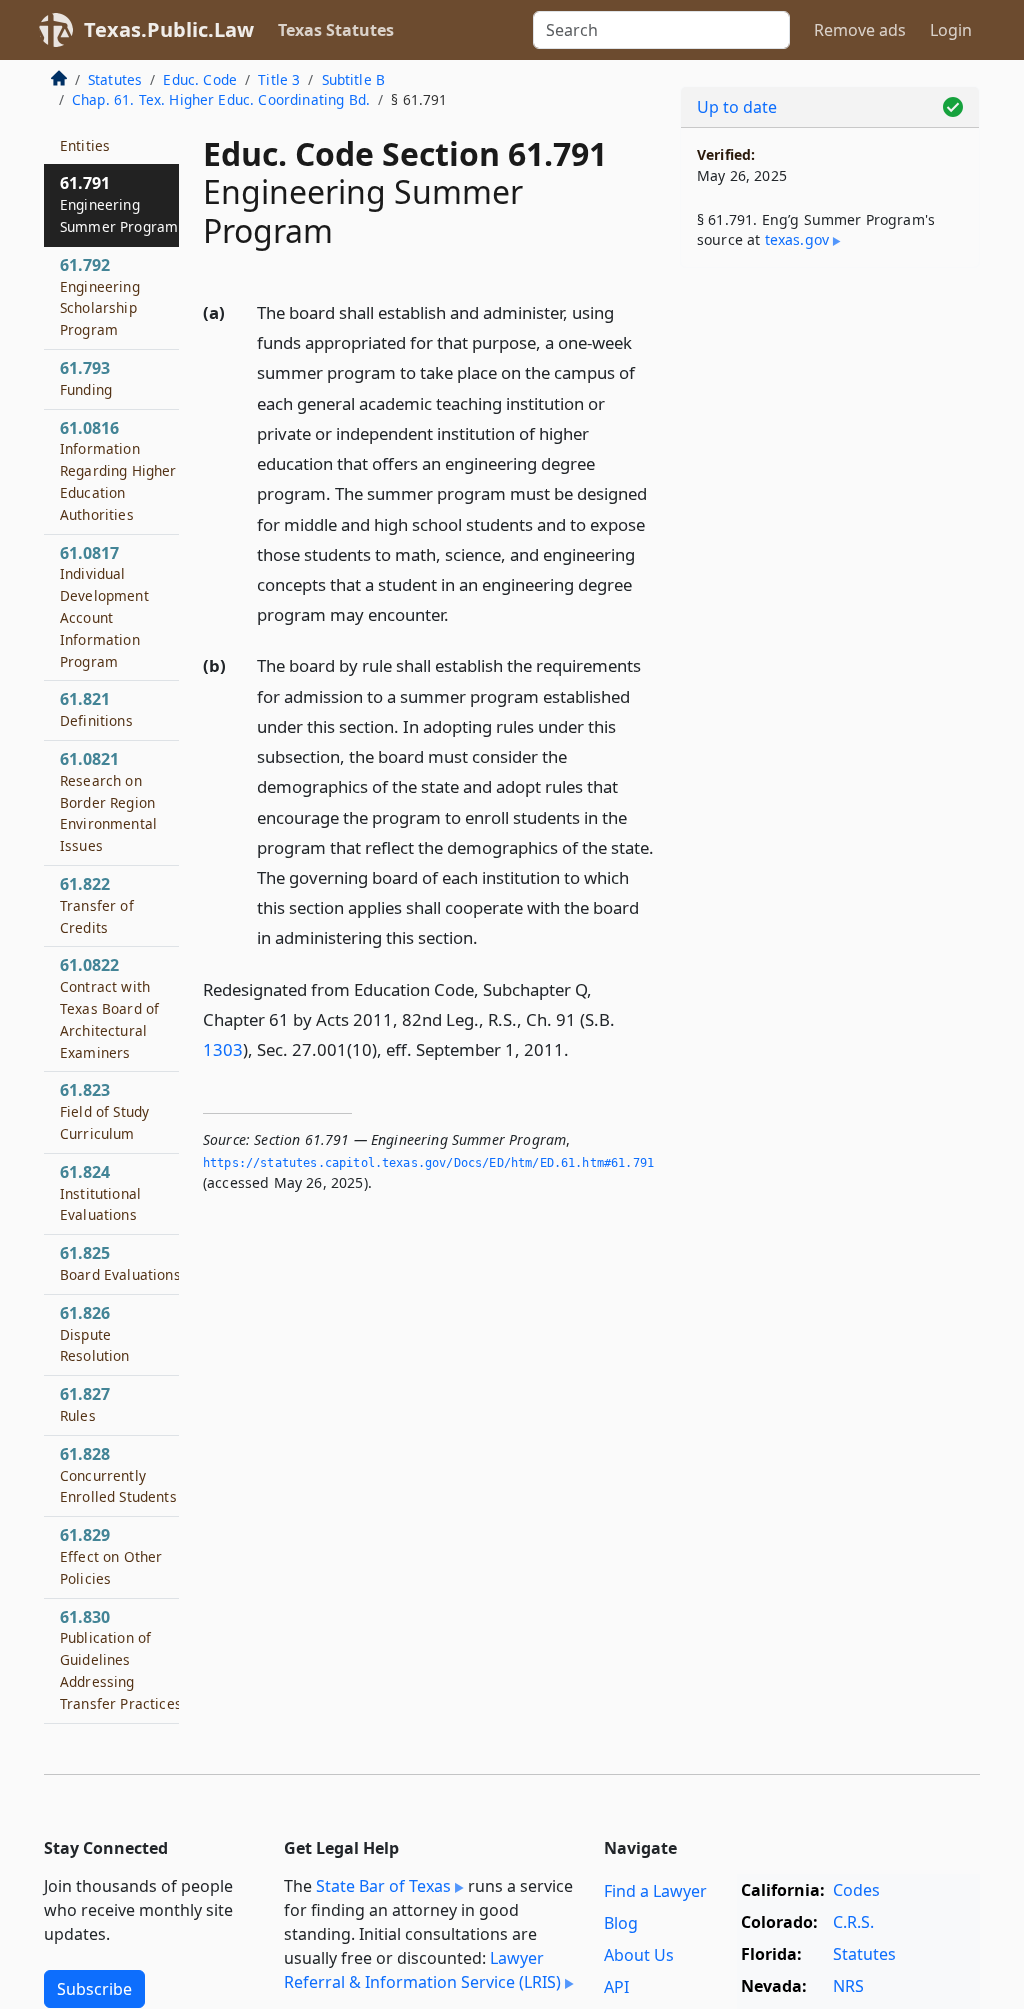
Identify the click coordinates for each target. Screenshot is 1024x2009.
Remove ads (860, 30)
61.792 (100, 296)
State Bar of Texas (383, 1886)
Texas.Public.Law (169, 29)
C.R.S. (853, 1922)
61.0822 (109, 1007)
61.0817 (104, 606)
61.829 (111, 1556)
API (616, 1987)
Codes (856, 1890)
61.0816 (118, 470)
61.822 (97, 905)
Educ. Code (200, 79)
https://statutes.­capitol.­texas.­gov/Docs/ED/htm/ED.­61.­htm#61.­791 (428, 1163)
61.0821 (108, 801)
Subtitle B (354, 79)
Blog (621, 1923)
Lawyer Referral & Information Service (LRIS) (422, 1970)
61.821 (96, 709)
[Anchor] (460, 613)
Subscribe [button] (94, 1989)
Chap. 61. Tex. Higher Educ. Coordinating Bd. (221, 99)
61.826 (95, 1334)
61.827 (85, 1404)
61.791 (119, 204)
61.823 (104, 1111)
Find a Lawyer (655, 1891)
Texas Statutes (336, 30)
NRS (848, 1986)
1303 (223, 1049)
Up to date (737, 107)
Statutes (115, 79)
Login (951, 30)
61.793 (86, 378)
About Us (639, 1955)
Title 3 (279, 79)
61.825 (120, 1263)
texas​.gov (797, 239)
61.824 (100, 1193)
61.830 (121, 1659)
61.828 (118, 1475)
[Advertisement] (830, 421)
